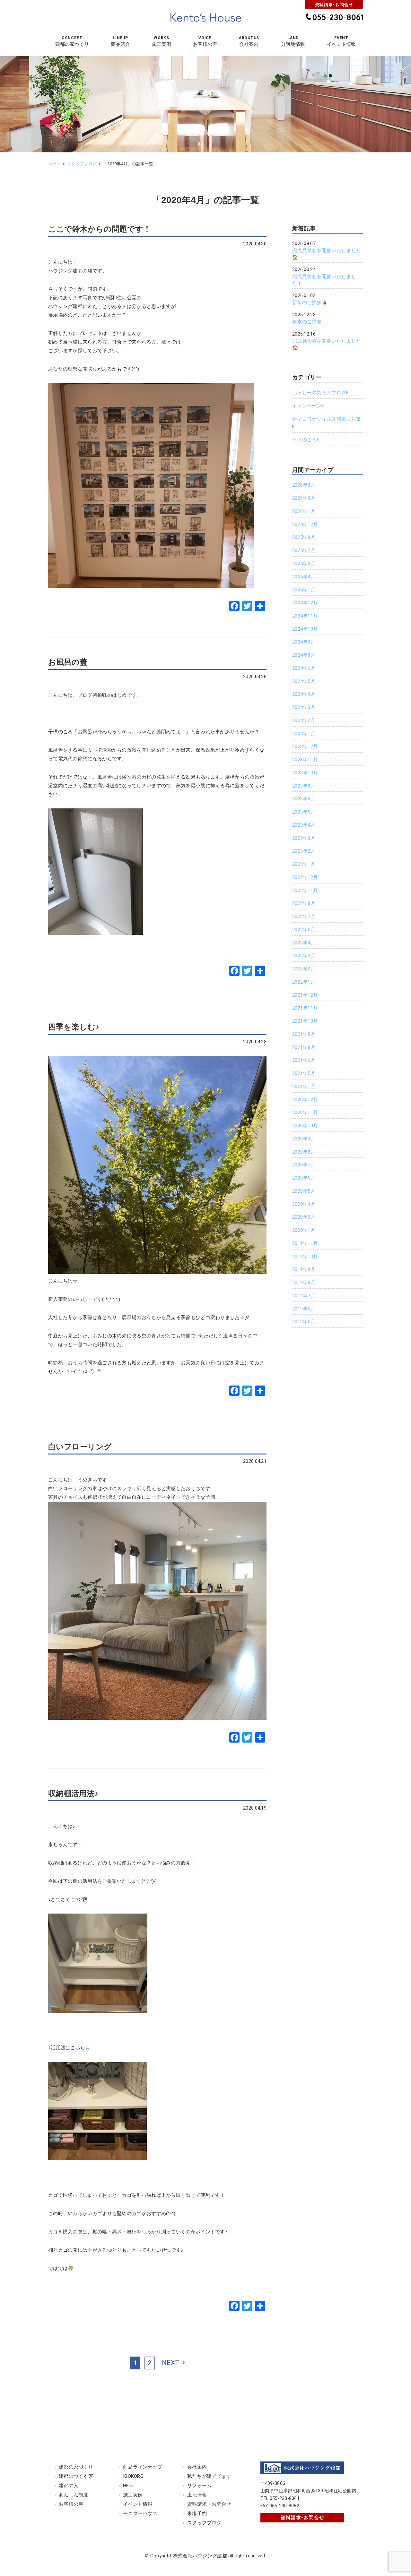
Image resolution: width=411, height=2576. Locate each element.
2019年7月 (304, 1296)
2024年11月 (305, 616)
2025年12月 (305, 525)
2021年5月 (304, 1073)
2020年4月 (304, 1204)
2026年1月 (304, 511)
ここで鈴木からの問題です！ (100, 229)
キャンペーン (307, 406)
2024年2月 (304, 721)
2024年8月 (304, 655)
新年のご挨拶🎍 (310, 303)
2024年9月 (304, 642)
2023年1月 (304, 864)
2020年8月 (304, 1152)
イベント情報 (138, 2504)
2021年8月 (304, 1047)
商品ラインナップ (143, 2467)
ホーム (55, 164)
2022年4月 (304, 943)
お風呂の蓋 (68, 662)
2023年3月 (304, 838)
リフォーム (200, 2486)
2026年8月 (304, 485)
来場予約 (197, 2513)
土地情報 (197, 2495)
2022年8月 (304, 903)
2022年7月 (304, 917)
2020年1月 (304, 1230)
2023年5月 (304, 812)
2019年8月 (304, 1283)
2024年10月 (305, 629)
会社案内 (197, 2467)
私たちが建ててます (209, 2476)
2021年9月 (304, 1034)
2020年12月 (305, 1100)
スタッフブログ (82, 164)
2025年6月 (304, 564)
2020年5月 (304, 1191)
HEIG (128, 2486)
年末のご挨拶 (307, 322)
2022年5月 (304, 930)
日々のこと (305, 440)
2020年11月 (305, 1113)
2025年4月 (304, 577)
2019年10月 (305, 1257)
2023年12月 (305, 746)
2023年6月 (304, 799)
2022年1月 (304, 982)
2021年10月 (305, 1021)
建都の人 (69, 2486)
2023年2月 (304, 851)
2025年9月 (304, 537)
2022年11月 (305, 891)
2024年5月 (304, 681)
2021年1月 (304, 1087)
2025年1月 (304, 590)
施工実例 (133, 2495)
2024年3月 (304, 707)
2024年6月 (304, 668)
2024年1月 (304, 734)
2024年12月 (305, 603)
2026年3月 (304, 498)
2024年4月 (304, 694)
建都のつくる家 (76, 2476)
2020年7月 (304, 1165)
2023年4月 (304, 825)
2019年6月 (304, 1309)
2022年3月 (304, 956)
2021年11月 (305, 1008)
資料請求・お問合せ (209, 2504)
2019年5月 (304, 1322)
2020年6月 (304, 1178)
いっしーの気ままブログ (319, 393)
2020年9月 (304, 1139)
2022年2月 (304, 969)
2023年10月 (305, 773)
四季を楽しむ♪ (74, 1027)
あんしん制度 (74, 2495)
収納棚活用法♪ (73, 1793)
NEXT (171, 2363)
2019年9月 (304, 1269)
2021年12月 (305, 995)
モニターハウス (140, 2513)
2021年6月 (304, 1060)
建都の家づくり (76, 2467)
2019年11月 (305, 1243)
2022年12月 (305, 877)
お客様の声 (71, 2504)
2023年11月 (305, 760)
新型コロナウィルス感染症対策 (327, 419)
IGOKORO (133, 2476)
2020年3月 (304, 1217)
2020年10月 (305, 1126)
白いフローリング (80, 1447)
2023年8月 (304, 786)
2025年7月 (304, 550)
